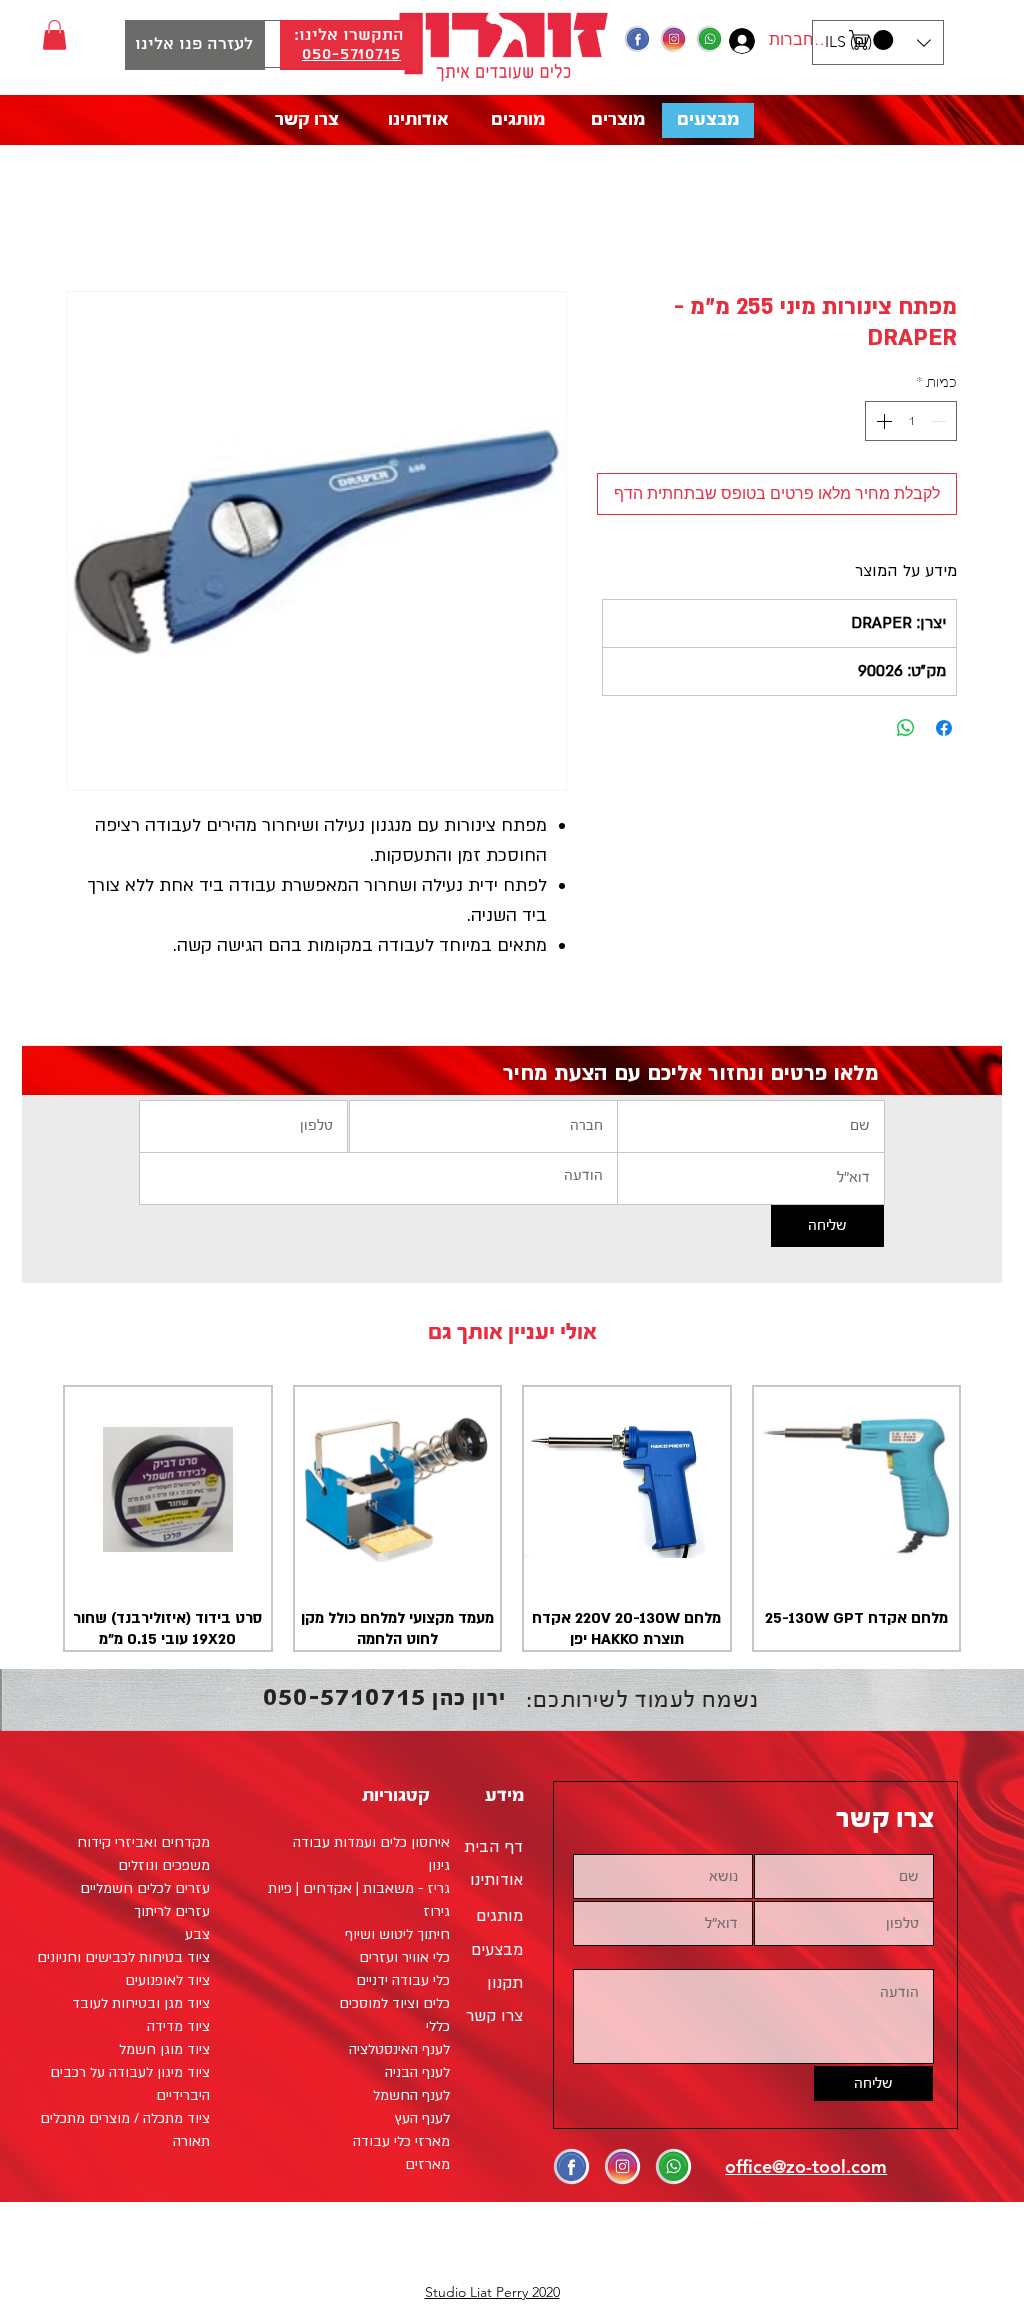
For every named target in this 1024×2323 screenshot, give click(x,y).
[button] (873, 40)
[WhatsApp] (710, 39)
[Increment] (882, 421)
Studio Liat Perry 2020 (492, 2292)
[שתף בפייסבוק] (944, 728)
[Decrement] (940, 421)
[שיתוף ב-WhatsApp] (906, 728)
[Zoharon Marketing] (638, 39)
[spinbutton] (911, 421)
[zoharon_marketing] (674, 39)
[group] (512, 1519)
